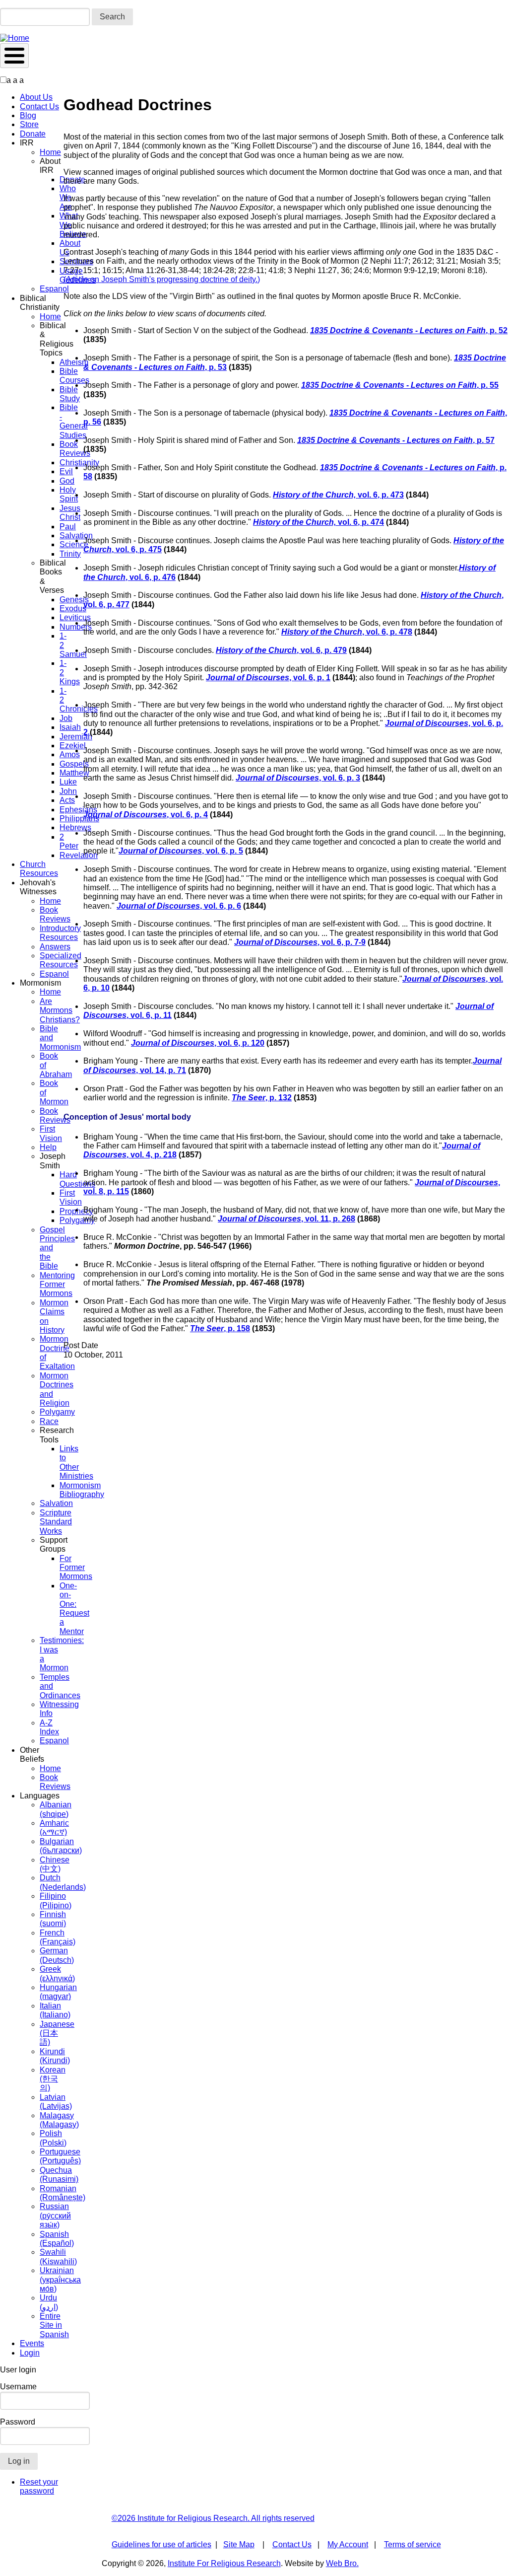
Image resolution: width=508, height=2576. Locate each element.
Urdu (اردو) (49, 2302)
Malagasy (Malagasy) (59, 2120)
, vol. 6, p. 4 (146, 815)
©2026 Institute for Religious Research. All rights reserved (213, 2518)
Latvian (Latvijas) (56, 2102)
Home (50, 152)
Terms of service (413, 2544)
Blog (28, 115)
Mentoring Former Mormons (57, 1285)
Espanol (54, 289)
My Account (348, 2544)
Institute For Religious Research (224, 2563)
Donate (33, 134)
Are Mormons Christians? (60, 1010)
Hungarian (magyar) (58, 1992)
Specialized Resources (61, 960)
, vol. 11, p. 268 (286, 1219)
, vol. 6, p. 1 (268, 678)
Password (18, 2422)
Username (18, 2387)
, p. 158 (220, 1328)
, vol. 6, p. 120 (198, 1043)
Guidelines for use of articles (161, 2544)
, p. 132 (262, 1098)
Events (32, 2343)
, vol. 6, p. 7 (296, 942)
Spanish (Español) (57, 2239)
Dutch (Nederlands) (63, 1882)
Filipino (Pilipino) (56, 1900)
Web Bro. (342, 2563)
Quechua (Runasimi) (59, 2175)
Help (48, 1147)
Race (49, 1421)
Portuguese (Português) (60, 2156)
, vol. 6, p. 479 (281, 650)
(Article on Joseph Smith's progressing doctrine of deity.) (162, 279)
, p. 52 (409, 330)
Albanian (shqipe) (56, 1809)
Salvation (56, 1503)
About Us (36, 97)
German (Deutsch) (57, 1955)
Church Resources (39, 869)
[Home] (15, 38)
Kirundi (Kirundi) (55, 2056)
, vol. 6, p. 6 (179, 906)
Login (30, 2353)
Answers (55, 947)
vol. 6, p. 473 (338, 495)
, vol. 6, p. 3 (298, 778)
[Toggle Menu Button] (14, 56)
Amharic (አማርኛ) (54, 1827)
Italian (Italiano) (55, 2010)
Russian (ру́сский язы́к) (55, 2216)
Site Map (239, 2544)
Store (29, 124)
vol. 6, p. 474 (318, 522)
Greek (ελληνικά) (57, 1973)
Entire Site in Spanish (54, 2325)
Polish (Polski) (53, 2138)
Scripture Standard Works (56, 1522)
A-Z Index (49, 1727)
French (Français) (58, 1937)
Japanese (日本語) (57, 2033)
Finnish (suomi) (53, 1919)
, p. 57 (396, 440)
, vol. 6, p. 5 (181, 851)
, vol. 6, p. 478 (347, 632)
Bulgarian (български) (61, 1846)
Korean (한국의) (53, 2079)
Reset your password (39, 2486)
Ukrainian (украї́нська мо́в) (60, 2280)
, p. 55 (400, 385)
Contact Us (39, 107)
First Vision (51, 1133)
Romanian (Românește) (63, 2193)
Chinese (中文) (55, 1864)
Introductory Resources (60, 933)
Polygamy (57, 1412)
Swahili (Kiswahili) (58, 2256)
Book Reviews (55, 914)
